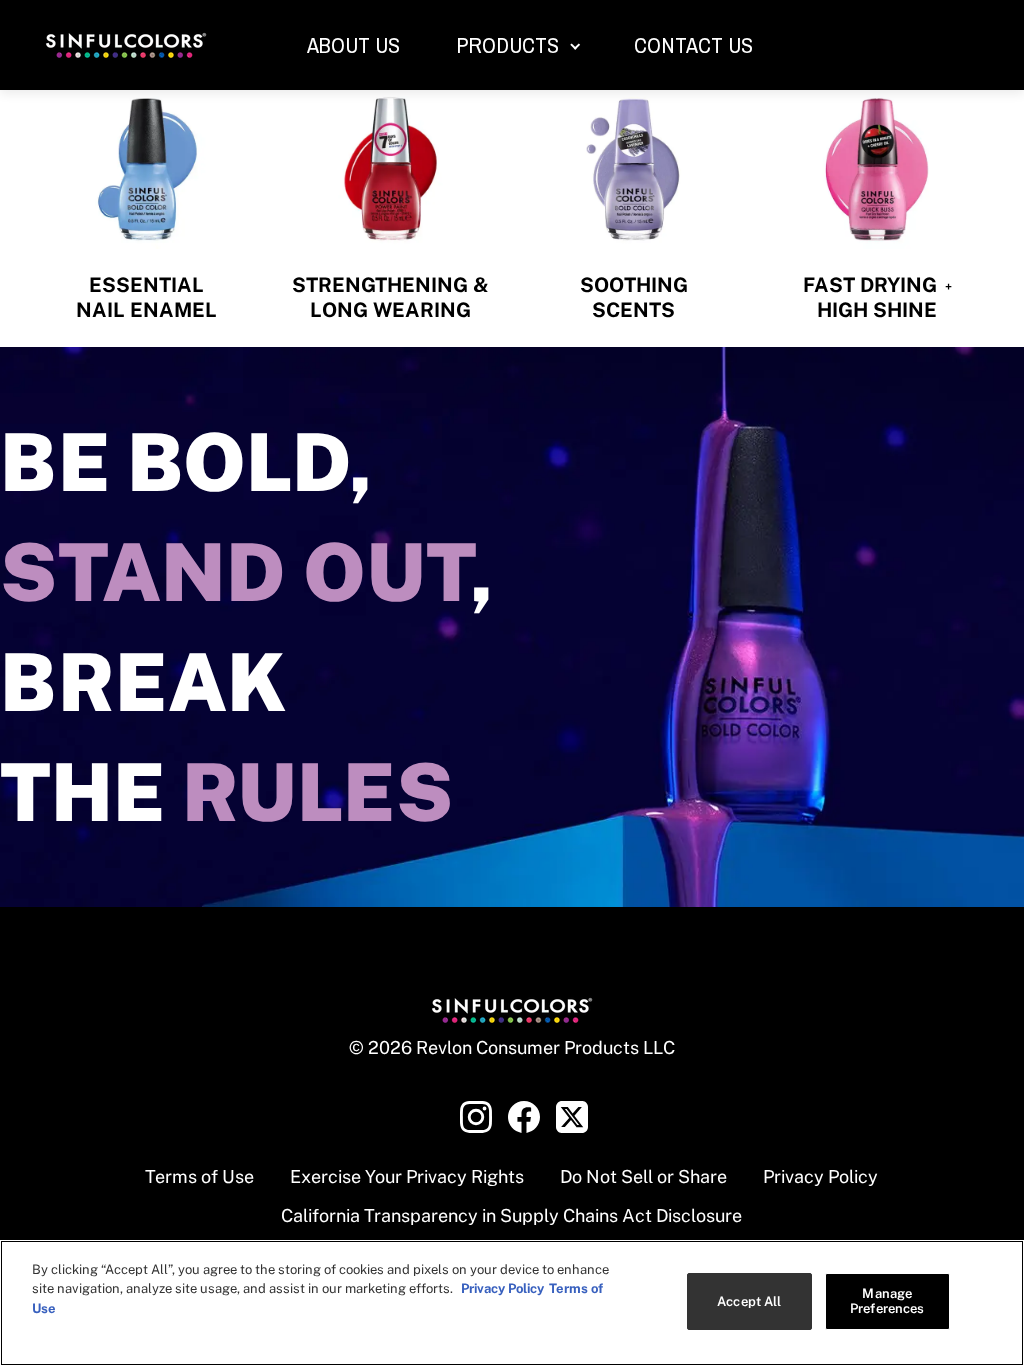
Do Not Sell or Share (643, 1176)
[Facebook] (524, 1117)
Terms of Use (199, 1176)
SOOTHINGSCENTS (634, 297)
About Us (353, 45)
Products (507, 45)
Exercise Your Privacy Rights (407, 1176)
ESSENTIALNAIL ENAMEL (146, 297)
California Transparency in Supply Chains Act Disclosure (511, 1215)
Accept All (749, 1301)
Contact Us (693, 45)
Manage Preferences (887, 1301)
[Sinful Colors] (126, 45)
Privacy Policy (820, 1176)
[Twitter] (572, 1117)
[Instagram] (476, 1117)
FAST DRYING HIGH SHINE (877, 297)
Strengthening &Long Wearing (390, 297)
